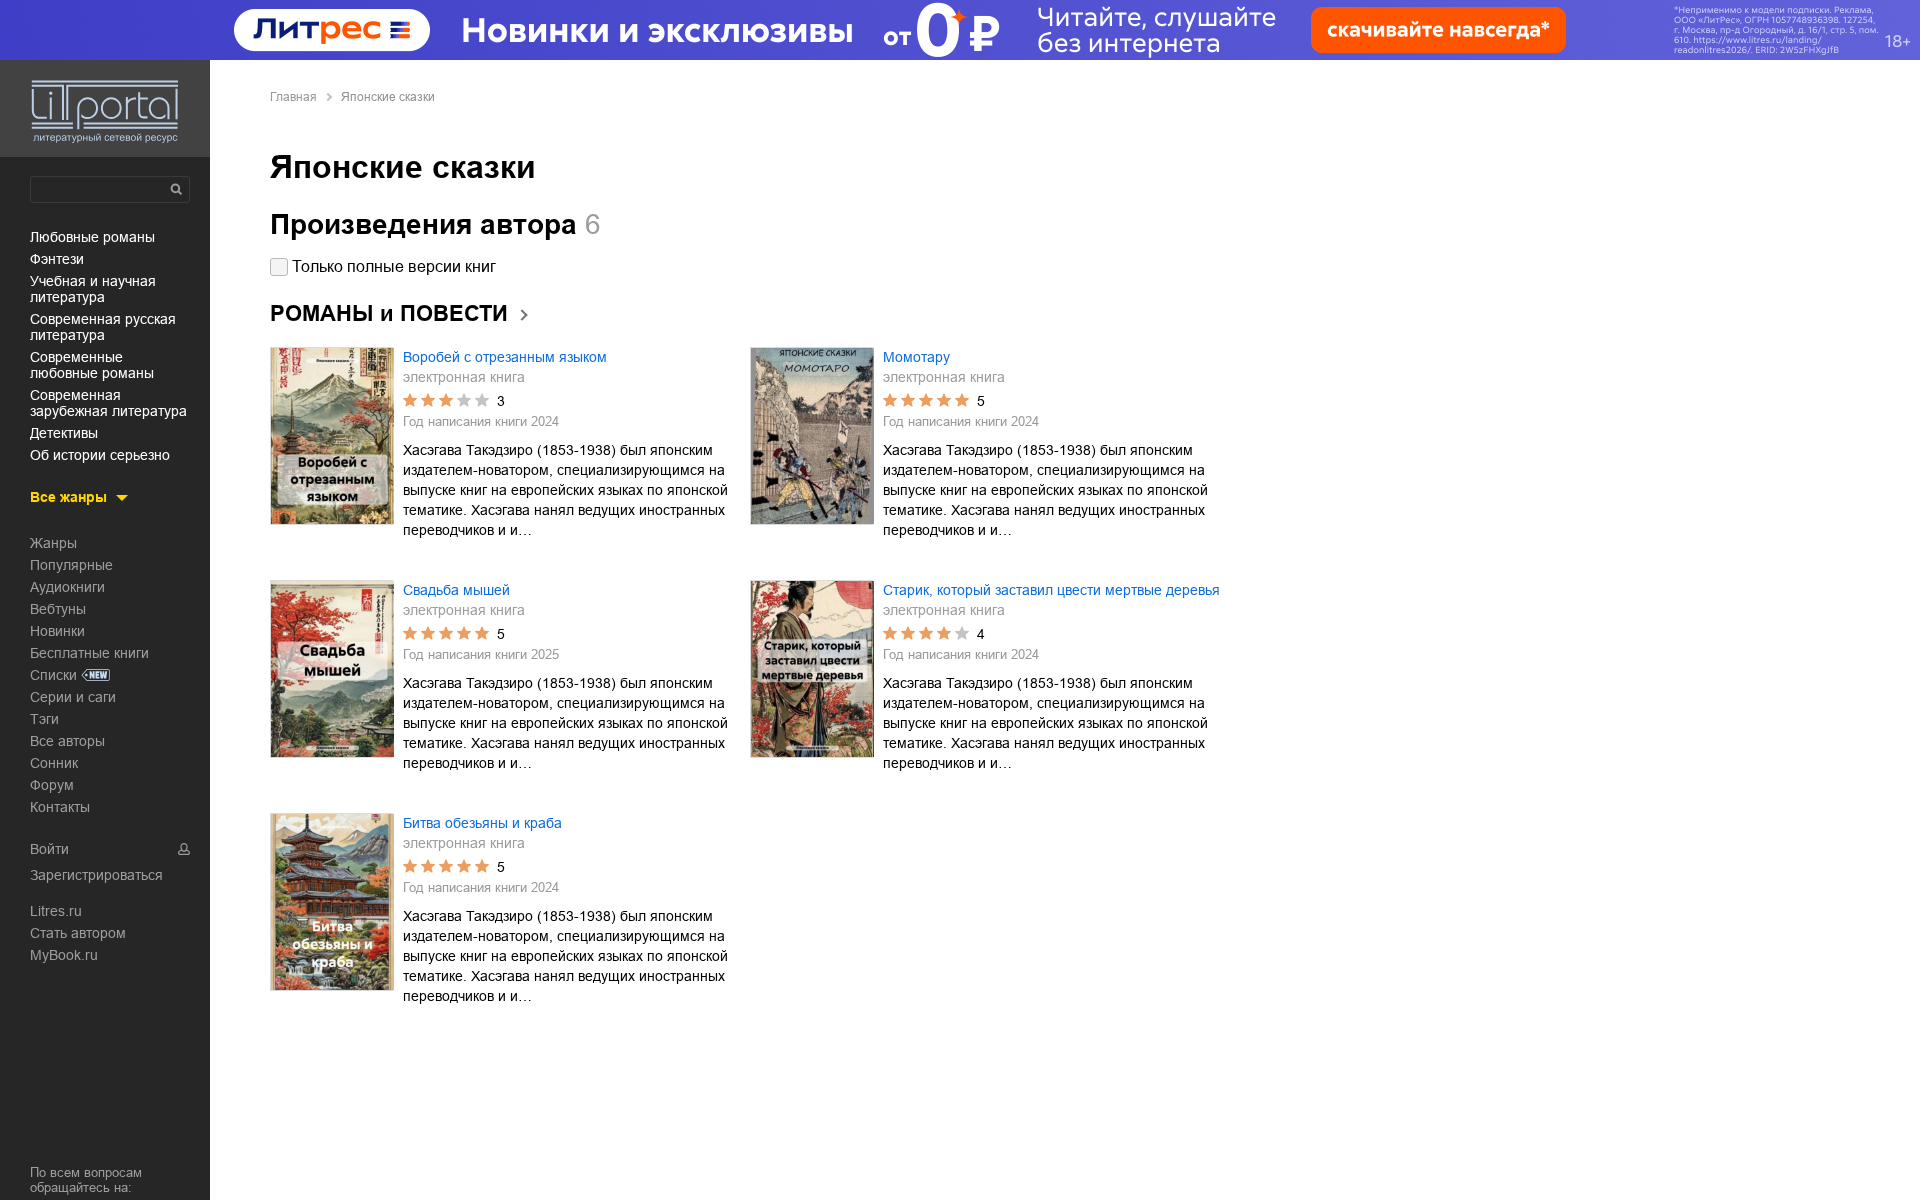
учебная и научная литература (93, 289)
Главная (293, 97)
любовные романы (92, 237)
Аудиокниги (67, 587)
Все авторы (67, 741)
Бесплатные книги (89, 653)
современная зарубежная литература (108, 403)
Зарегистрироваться (96, 875)
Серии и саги (73, 697)
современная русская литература (103, 327)
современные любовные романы (92, 365)
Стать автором (78, 933)
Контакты (60, 807)
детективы (64, 433)
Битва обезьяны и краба (482, 823)
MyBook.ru (64, 955)
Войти (49, 849)
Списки (53, 675)
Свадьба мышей (456, 590)
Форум (52, 785)
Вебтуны (58, 609)
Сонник (54, 763)
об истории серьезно (100, 455)
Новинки (57, 631)
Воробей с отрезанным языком (505, 357)
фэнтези (57, 259)
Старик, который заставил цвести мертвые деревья (1051, 590)
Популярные (71, 565)
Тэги (44, 719)
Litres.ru (56, 911)
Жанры (53, 543)
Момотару (916, 357)
